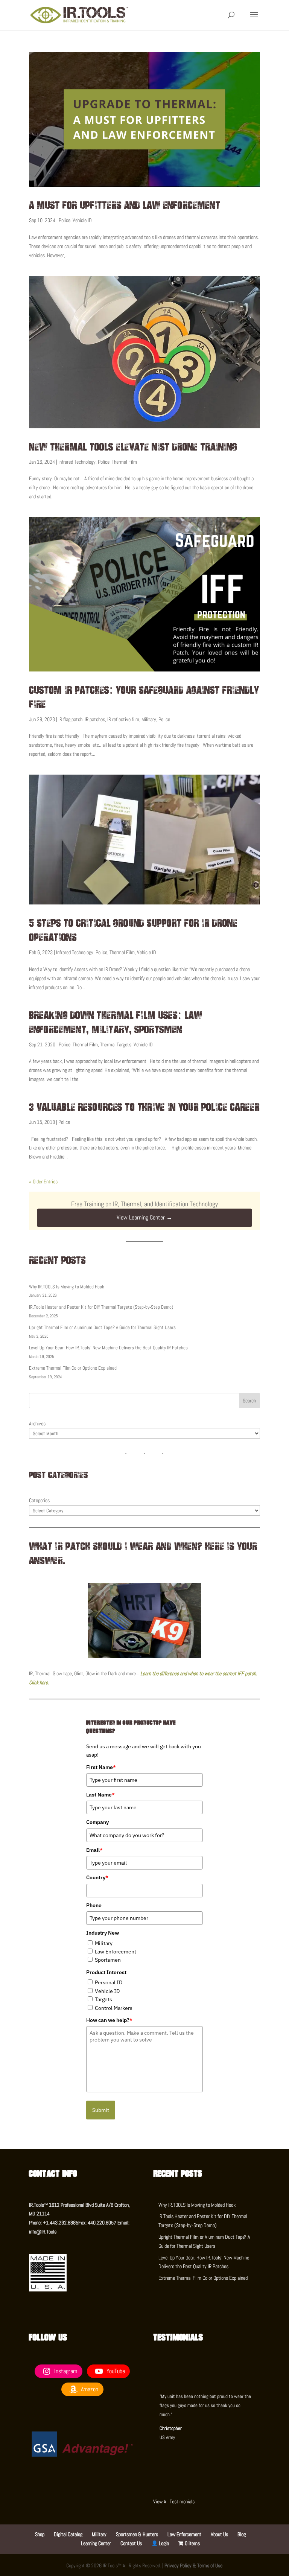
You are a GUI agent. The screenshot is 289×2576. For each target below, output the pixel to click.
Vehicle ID (82, 220)
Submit (101, 2110)
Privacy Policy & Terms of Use (193, 2565)
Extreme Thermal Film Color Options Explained (73, 1368)
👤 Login (160, 2543)
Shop (40, 2534)
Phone (94, 1905)
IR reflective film (123, 719)
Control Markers (114, 2008)
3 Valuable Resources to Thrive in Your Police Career (144, 1107)
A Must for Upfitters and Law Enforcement (125, 205)
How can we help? (109, 2020)
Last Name (100, 1795)
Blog (242, 2534)
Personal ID (109, 1982)
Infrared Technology (77, 462)
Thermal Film (124, 462)
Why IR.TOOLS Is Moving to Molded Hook (67, 1287)
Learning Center (96, 2543)
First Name (101, 1767)
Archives (37, 1423)
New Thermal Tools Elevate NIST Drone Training (133, 447)
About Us (219, 2534)
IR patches (95, 719)
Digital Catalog (68, 2534)
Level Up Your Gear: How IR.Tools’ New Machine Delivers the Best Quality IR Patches (108, 1348)
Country (97, 1877)
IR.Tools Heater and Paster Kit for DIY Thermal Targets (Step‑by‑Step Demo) (101, 1307)
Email (94, 1850)
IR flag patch (70, 719)
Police (65, 220)
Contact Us (131, 2543)
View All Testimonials (174, 2501)
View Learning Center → (144, 1217)
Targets (103, 1999)
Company (97, 1822)
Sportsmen (108, 1960)
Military (149, 719)
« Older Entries (43, 1181)
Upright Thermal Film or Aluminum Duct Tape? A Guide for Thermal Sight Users (102, 1327)
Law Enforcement (116, 1952)
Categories (39, 1500)
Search (249, 1401)
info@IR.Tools (43, 2232)
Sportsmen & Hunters (137, 2534)
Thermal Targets (116, 1044)
